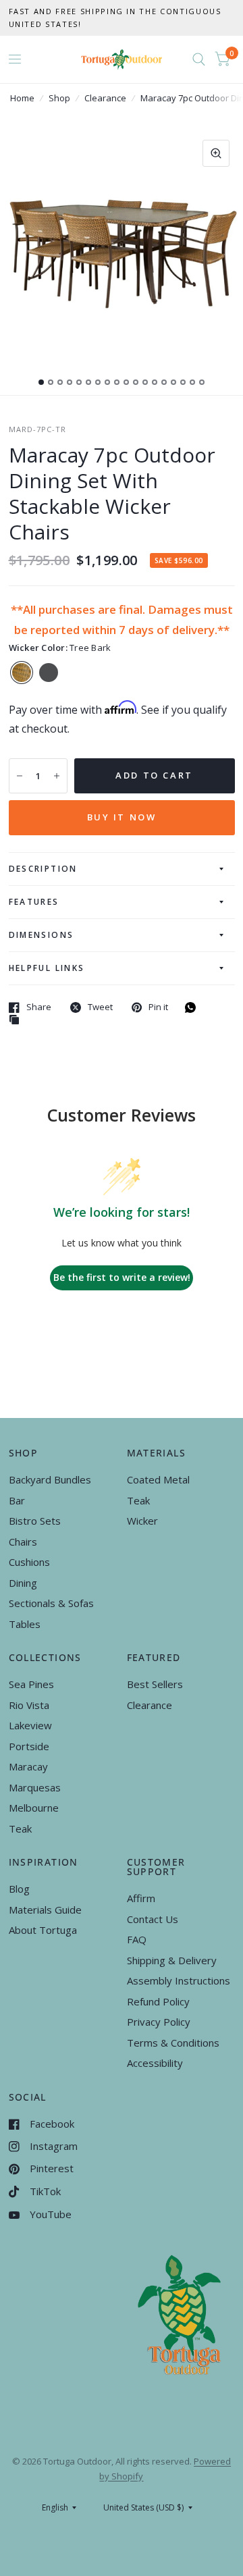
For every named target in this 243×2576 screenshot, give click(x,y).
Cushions (29, 1562)
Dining (23, 1583)
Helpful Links (47, 968)
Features (34, 902)
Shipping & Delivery (172, 1960)
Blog (19, 1889)
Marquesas (35, 1787)
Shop (59, 98)
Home (22, 98)
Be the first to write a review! (122, 1277)
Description (43, 869)
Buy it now (122, 817)
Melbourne (34, 1808)
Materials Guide (45, 1910)
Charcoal (49, 673)
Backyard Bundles (50, 1479)
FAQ (137, 1939)
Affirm (141, 1898)
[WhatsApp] (194, 1007)
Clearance (105, 98)
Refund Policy (158, 2001)
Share (39, 1007)
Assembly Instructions (179, 1980)
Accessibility (155, 2063)
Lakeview (30, 1725)
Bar (17, 1500)
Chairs (23, 1542)
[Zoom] (216, 153)
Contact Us (153, 1919)
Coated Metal (158, 1479)
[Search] (199, 59)
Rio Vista (29, 1705)
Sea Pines (31, 1684)
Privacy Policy (159, 2022)
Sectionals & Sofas (51, 1603)
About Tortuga (43, 1930)
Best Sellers (155, 1684)
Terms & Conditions (173, 2043)
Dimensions (42, 935)
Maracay (28, 1766)
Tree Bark (22, 673)
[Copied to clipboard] (18, 1020)
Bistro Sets (35, 1521)
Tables (25, 1624)
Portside (29, 1746)
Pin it (158, 1007)
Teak (138, 1500)
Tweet (100, 1007)
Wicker (142, 1521)
